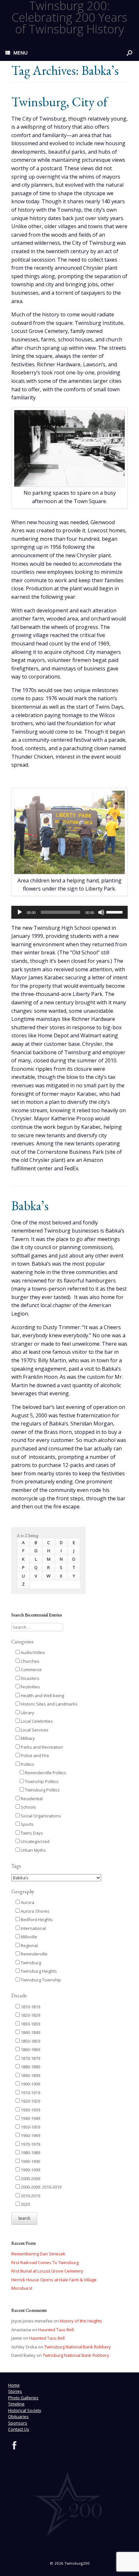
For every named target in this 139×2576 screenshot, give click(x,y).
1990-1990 (30, 2161)
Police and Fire (34, 1755)
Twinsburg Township (40, 1980)
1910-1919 (30, 2093)
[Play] (20, 912)
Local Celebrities (36, 1721)
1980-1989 (30, 2153)
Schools (28, 1807)
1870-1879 (30, 2058)
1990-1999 (30, 2170)
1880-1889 (30, 2067)
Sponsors (18, 2423)
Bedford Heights (36, 1920)
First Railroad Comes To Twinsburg (45, 2263)
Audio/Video (32, 1652)
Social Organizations (40, 1816)
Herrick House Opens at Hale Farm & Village (54, 2280)
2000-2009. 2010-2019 (41, 2187)
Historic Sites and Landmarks (49, 1704)
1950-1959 (30, 2127)
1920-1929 (30, 2101)
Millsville (28, 1937)
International (33, 1928)
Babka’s (30, 1206)
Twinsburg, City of (59, 102)
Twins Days (31, 1833)
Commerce (31, 1670)
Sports (27, 1824)
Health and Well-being (42, 1696)
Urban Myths (33, 1850)
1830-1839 (30, 2024)
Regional (29, 1945)
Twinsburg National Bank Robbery (78, 2347)
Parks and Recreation (41, 1747)
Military (27, 1738)
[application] (69, 912)
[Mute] (101, 912)
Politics (27, 1764)
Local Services (34, 1730)
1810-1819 (30, 2007)
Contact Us (19, 2429)
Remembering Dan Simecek (38, 2254)
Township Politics (41, 1781)
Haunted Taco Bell (56, 2330)
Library (27, 1713)
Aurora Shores (35, 1911)
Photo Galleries (23, 2398)
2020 (25, 2204)
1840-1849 (30, 2032)
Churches (30, 1661)
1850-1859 (30, 2041)
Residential (31, 1799)
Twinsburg (30, 1963)
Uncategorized (35, 1841)
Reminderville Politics (45, 1773)
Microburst (22, 2288)
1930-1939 (30, 2110)
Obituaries (18, 2416)
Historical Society (25, 2410)
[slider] (115, 912)
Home (14, 2385)
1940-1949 (30, 2118)
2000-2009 (30, 2179)
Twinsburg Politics (42, 1790)
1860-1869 (30, 2050)
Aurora (27, 1902)
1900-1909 (30, 2084)
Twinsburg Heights (38, 1971)
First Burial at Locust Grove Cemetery (47, 2271)
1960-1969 (30, 2135)
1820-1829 (30, 2015)
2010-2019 (30, 2196)
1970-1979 (30, 2144)
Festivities (30, 1687)
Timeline (16, 2404)
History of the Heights (81, 2321)
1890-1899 (30, 2075)
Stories (15, 2391)
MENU (20, 53)
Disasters (30, 1678)
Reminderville (34, 1954)
